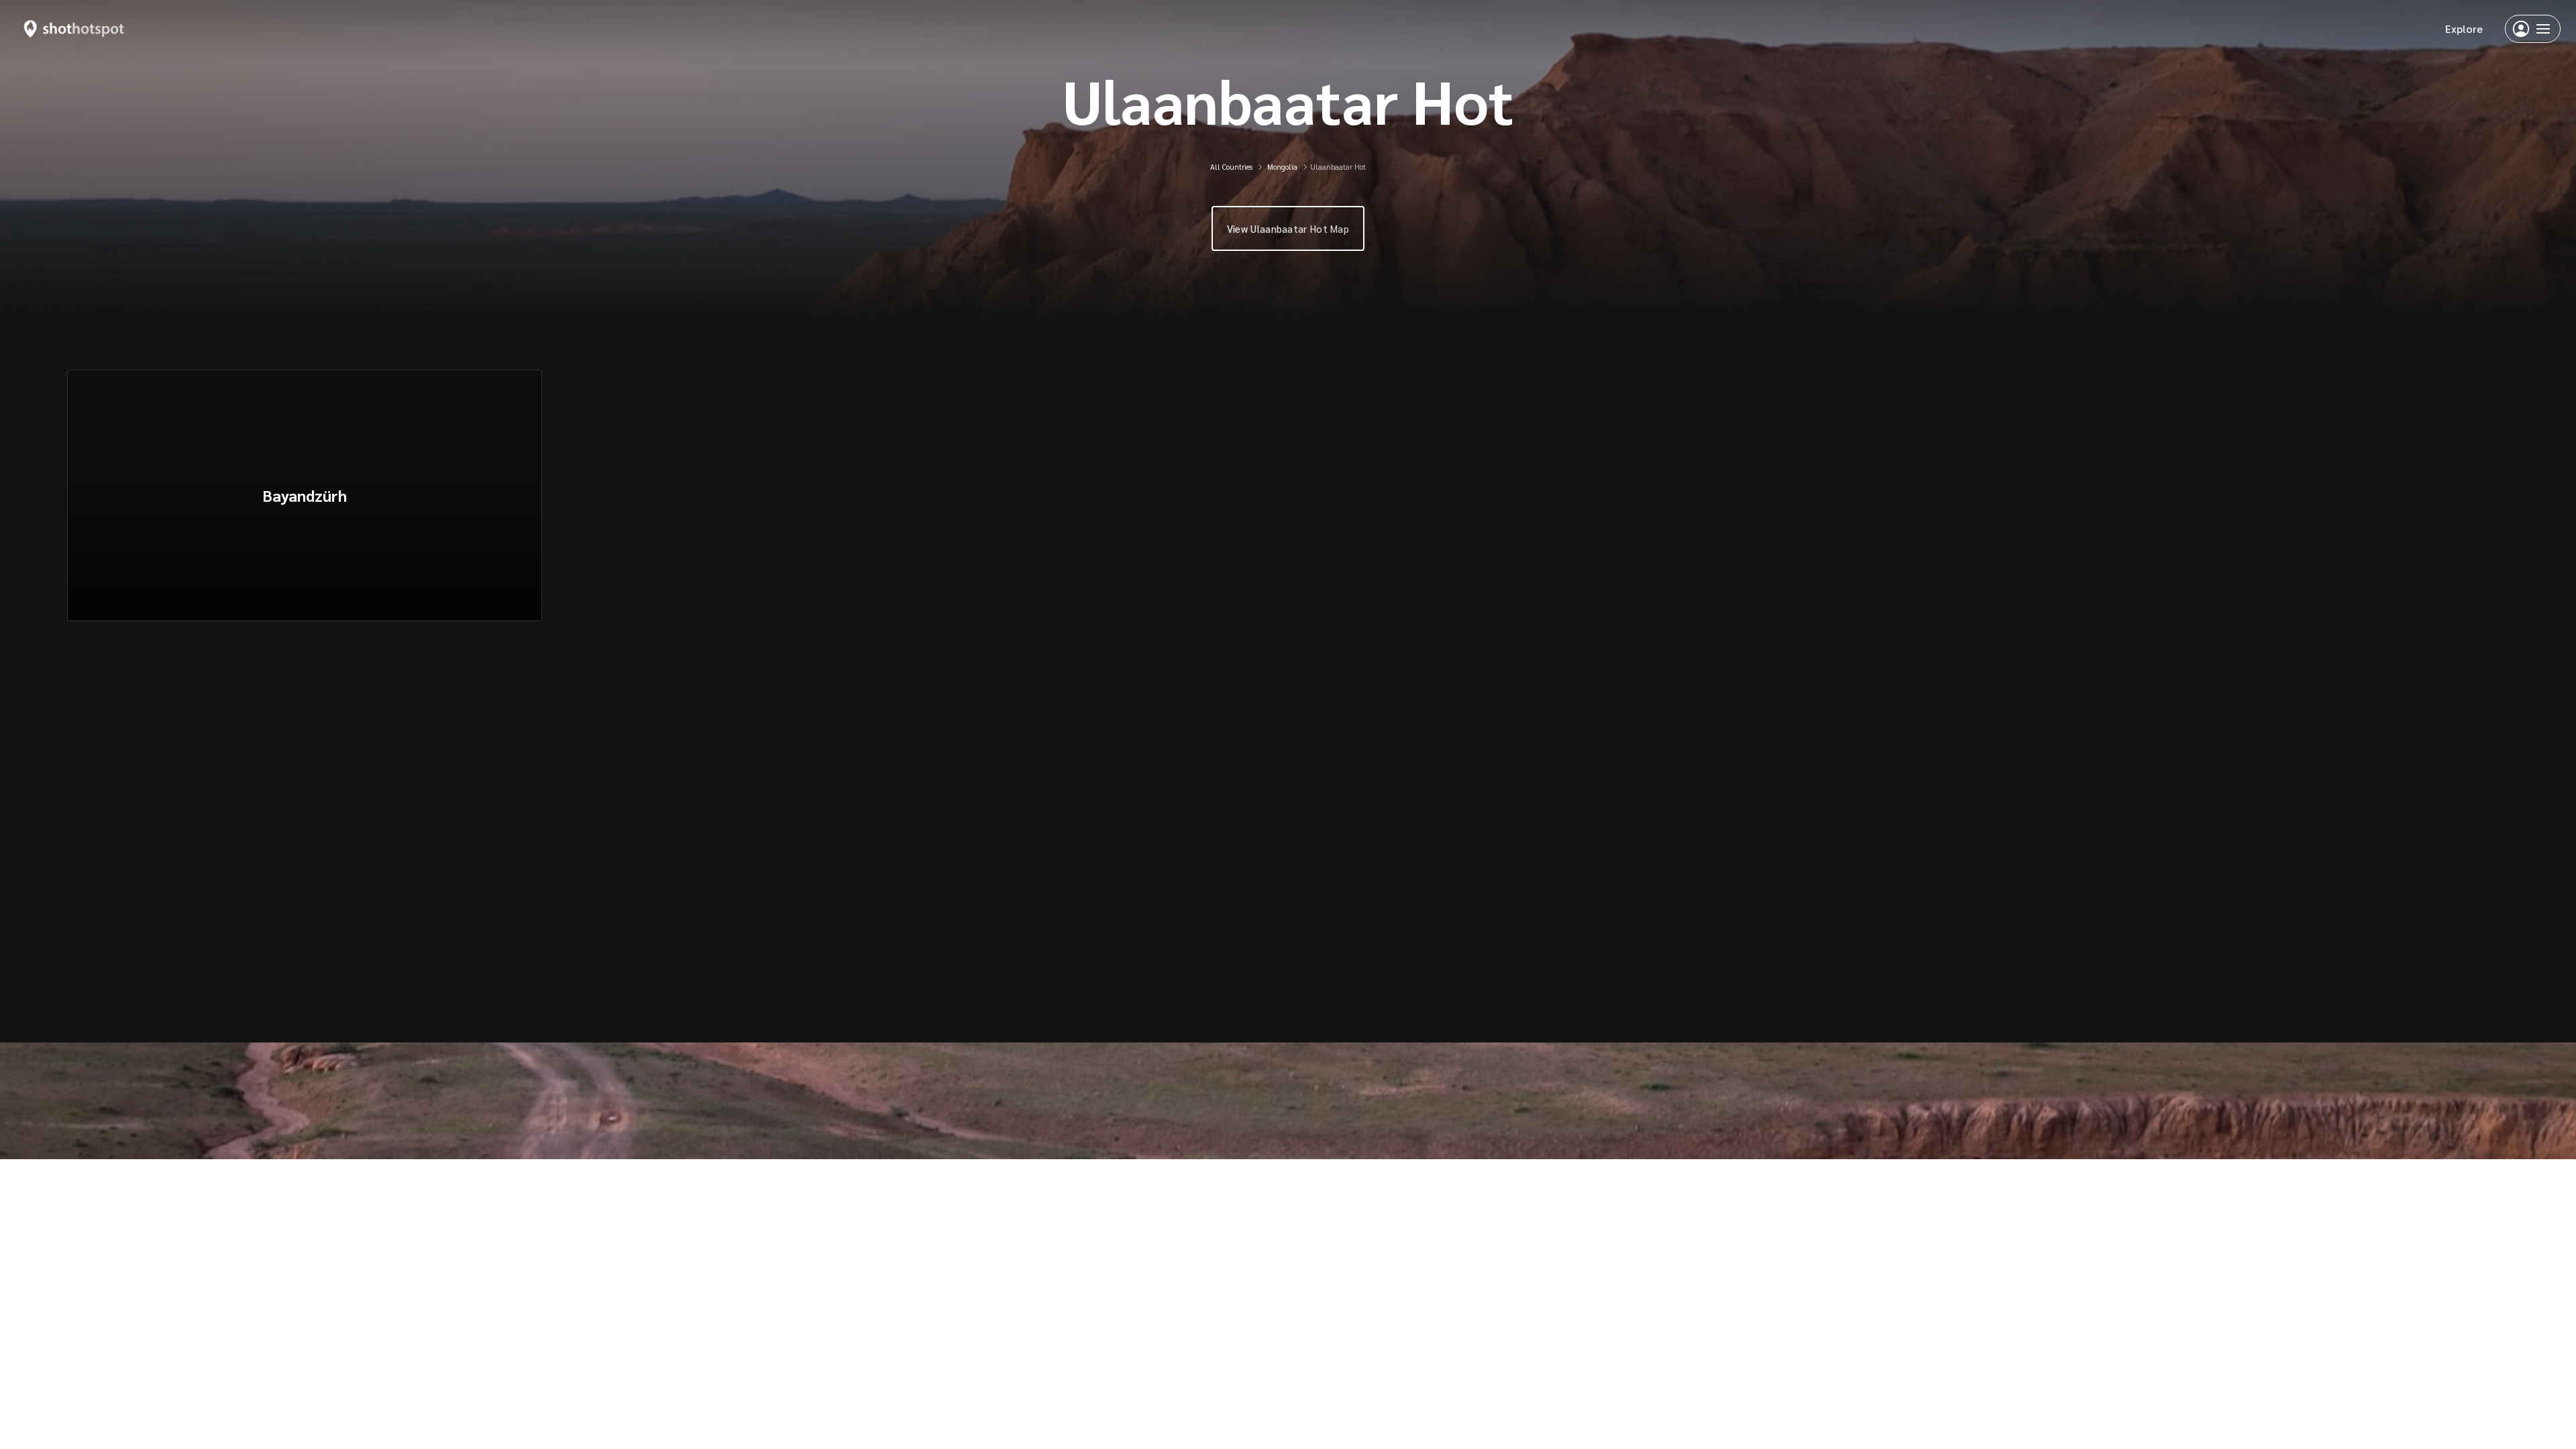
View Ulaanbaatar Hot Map (1288, 228)
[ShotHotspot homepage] (74, 29)
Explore (2464, 29)
